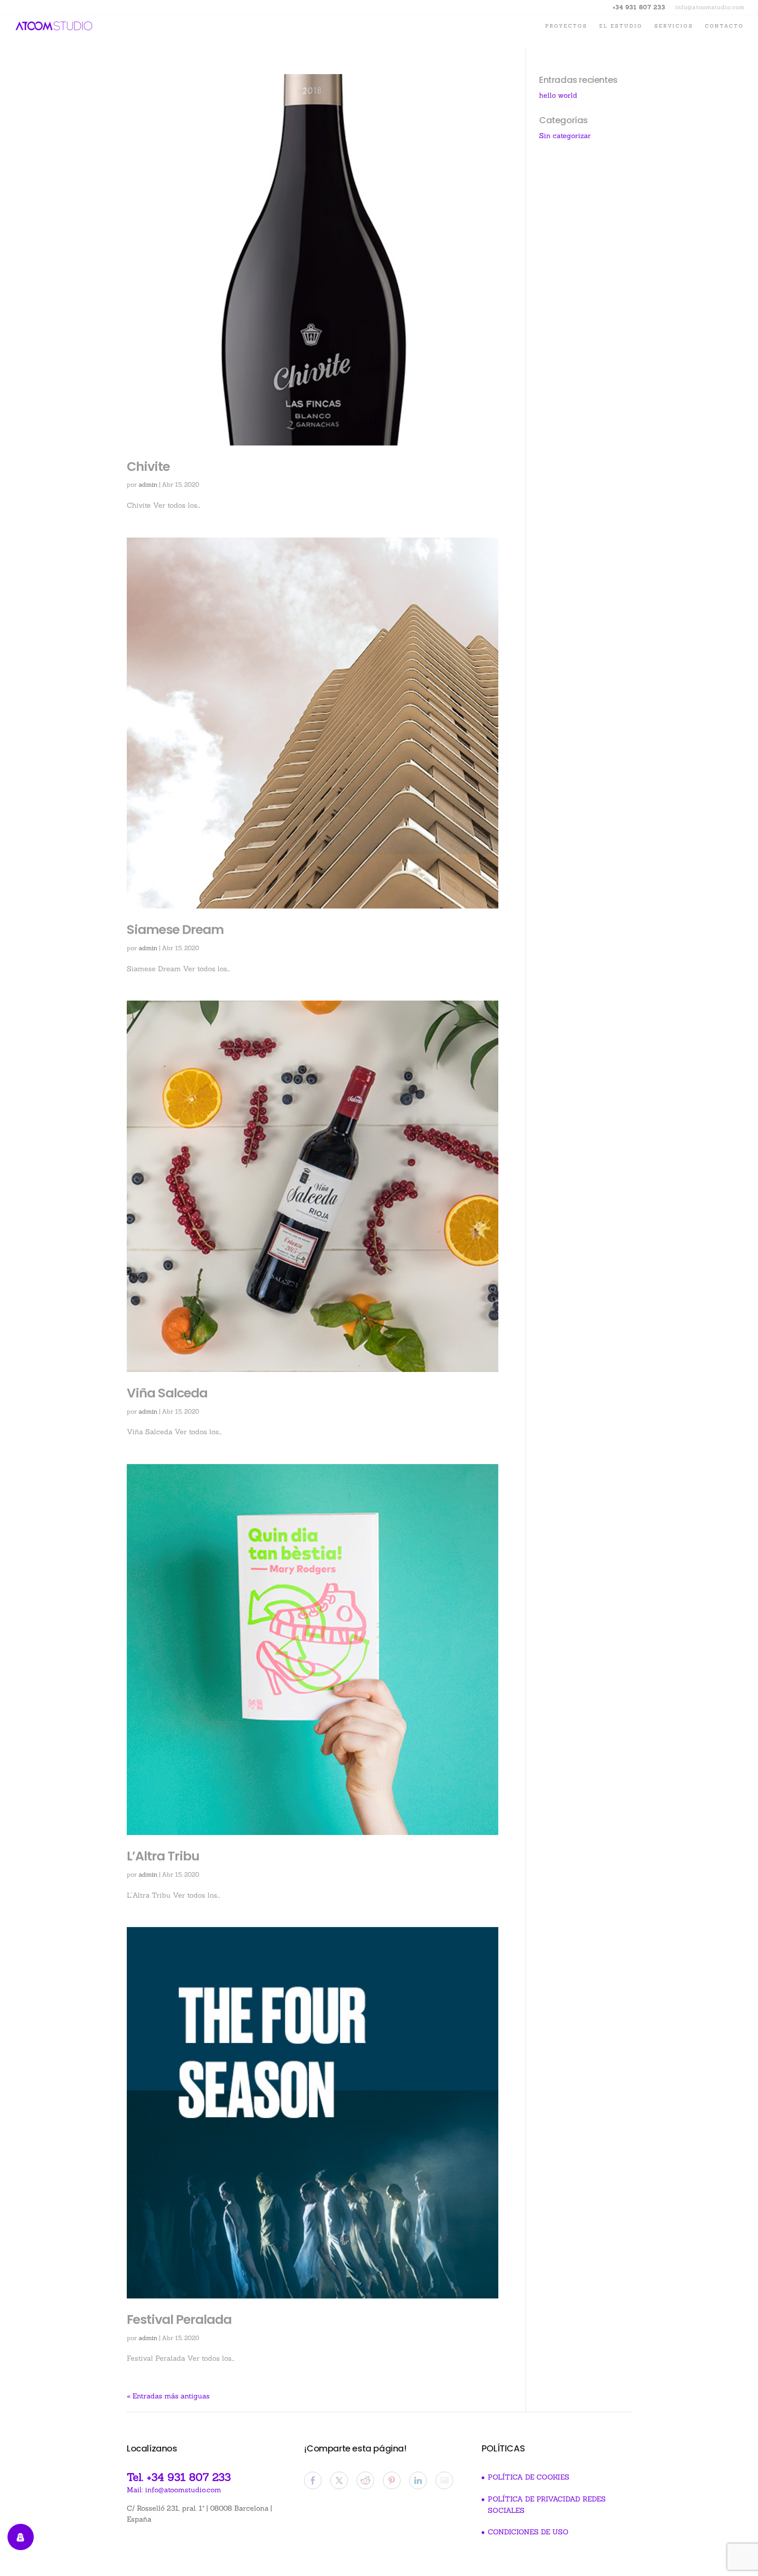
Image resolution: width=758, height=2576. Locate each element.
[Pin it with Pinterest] (392, 2480)
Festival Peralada (179, 2319)
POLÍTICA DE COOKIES (529, 2477)
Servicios (674, 26)
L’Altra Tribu (163, 1856)
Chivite (148, 467)
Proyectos (566, 26)
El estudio (621, 26)
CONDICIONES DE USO (528, 2532)
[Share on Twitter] (339, 2480)
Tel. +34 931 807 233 (179, 2477)
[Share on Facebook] (313, 2480)
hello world (558, 95)
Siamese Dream (175, 930)
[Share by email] (444, 2480)
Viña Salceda (167, 1393)
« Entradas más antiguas (168, 2396)
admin (148, 485)
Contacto (724, 26)
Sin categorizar (565, 135)
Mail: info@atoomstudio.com (174, 2490)
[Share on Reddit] (365, 2480)
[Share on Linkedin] (418, 2480)
